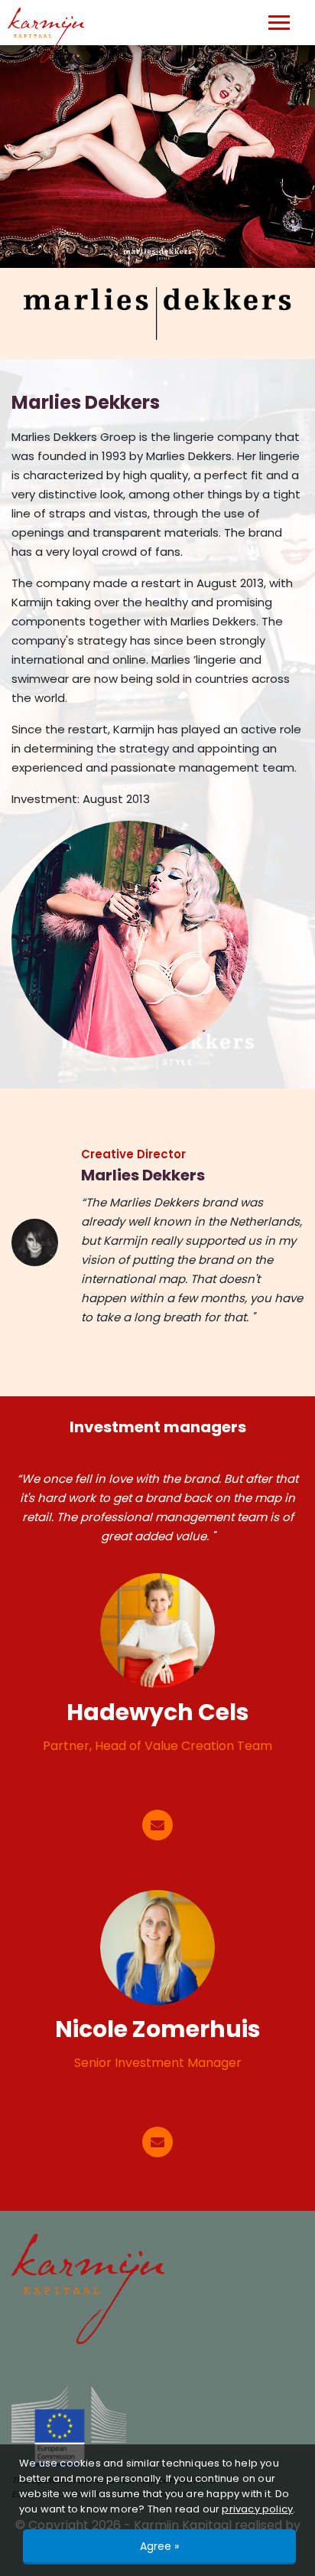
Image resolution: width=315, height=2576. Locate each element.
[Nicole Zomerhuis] (157, 1948)
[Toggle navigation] (279, 23)
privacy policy (257, 2509)
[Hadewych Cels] (157, 1631)
